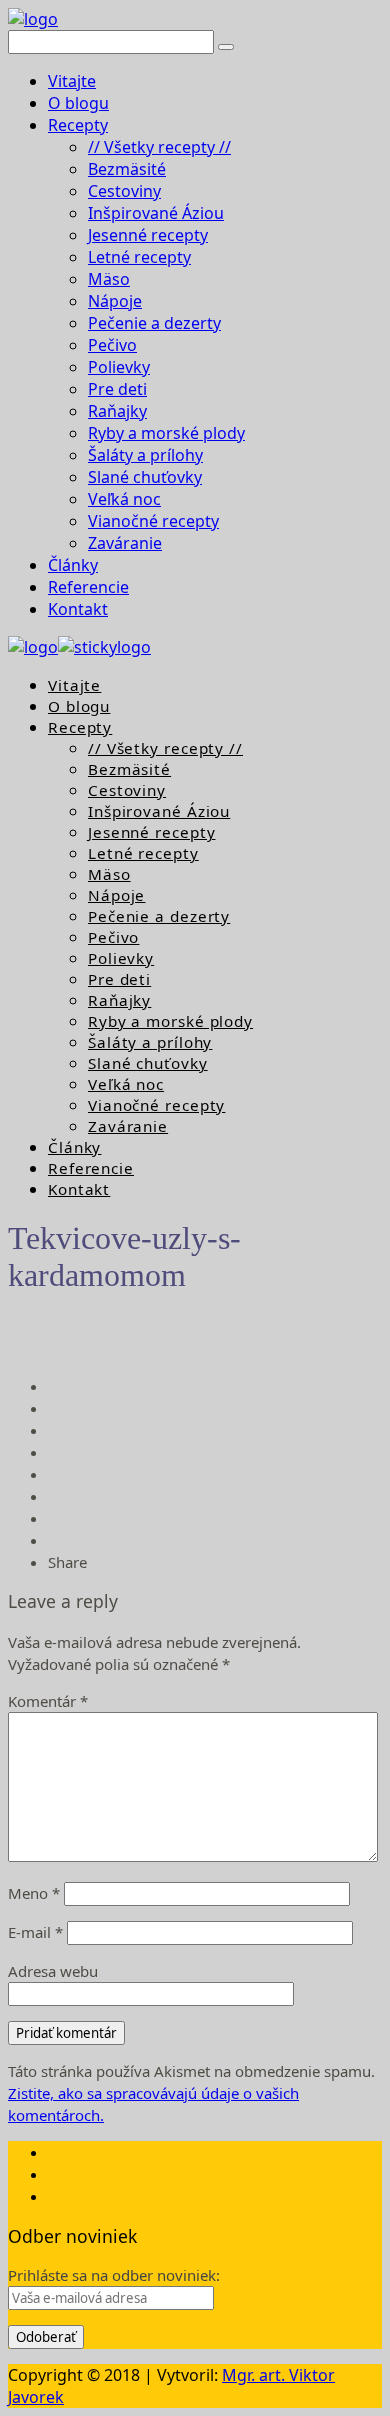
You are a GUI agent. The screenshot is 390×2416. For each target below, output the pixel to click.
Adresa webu (53, 1971)
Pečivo (112, 345)
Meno (34, 1893)
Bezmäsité (127, 169)
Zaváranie (125, 543)
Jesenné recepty (148, 235)
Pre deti (117, 389)
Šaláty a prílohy (145, 455)
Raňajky (117, 411)
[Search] (226, 47)
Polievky (119, 367)
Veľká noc (124, 499)
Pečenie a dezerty (154, 323)
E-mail (35, 1932)
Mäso (109, 279)
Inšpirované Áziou (156, 213)
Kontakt (78, 609)
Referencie (88, 587)
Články (73, 565)
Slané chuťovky (145, 477)
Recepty (78, 125)
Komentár (48, 1701)
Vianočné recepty (153, 521)
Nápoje (115, 301)
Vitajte (72, 81)
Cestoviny (124, 191)
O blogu (78, 103)
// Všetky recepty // (159, 147)
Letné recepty (139, 257)
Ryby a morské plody (166, 433)
